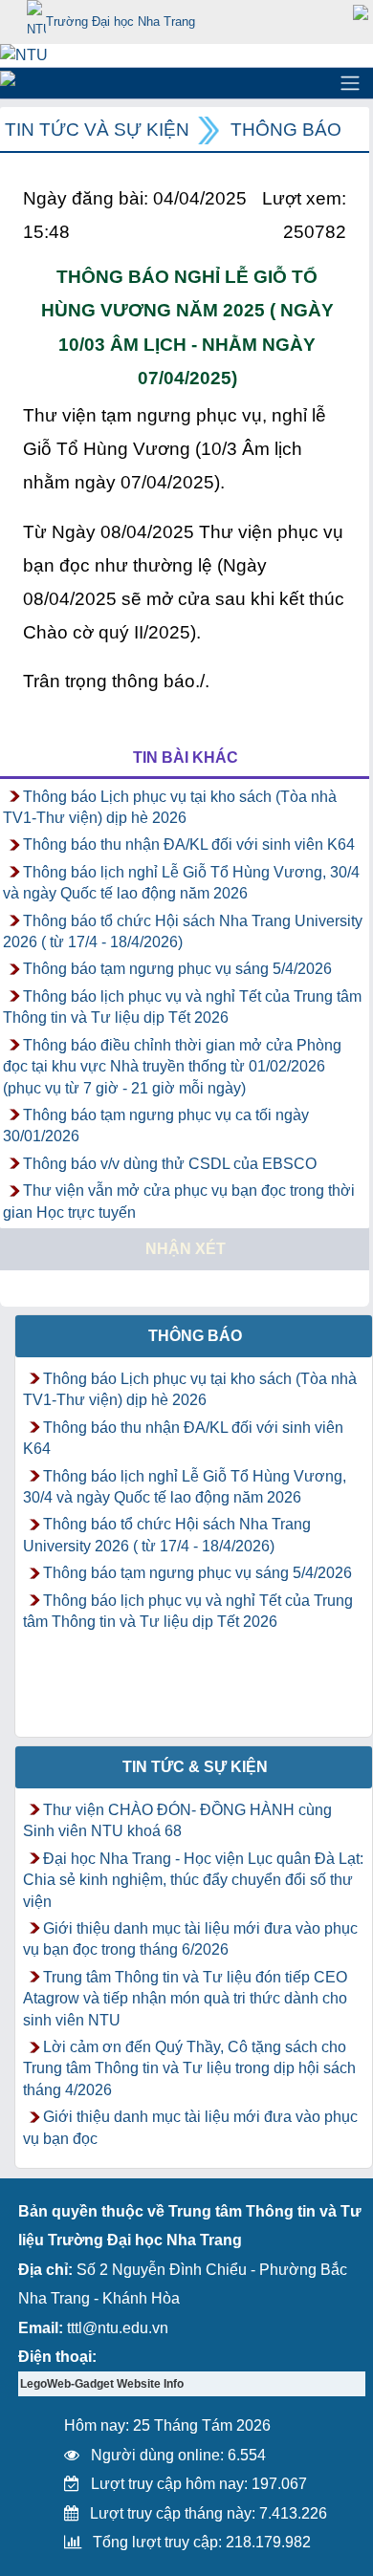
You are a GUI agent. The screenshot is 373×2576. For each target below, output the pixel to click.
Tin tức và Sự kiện (97, 130)
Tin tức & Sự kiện (195, 1767)
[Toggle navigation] (350, 83)
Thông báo (286, 130)
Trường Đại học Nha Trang (121, 22)
